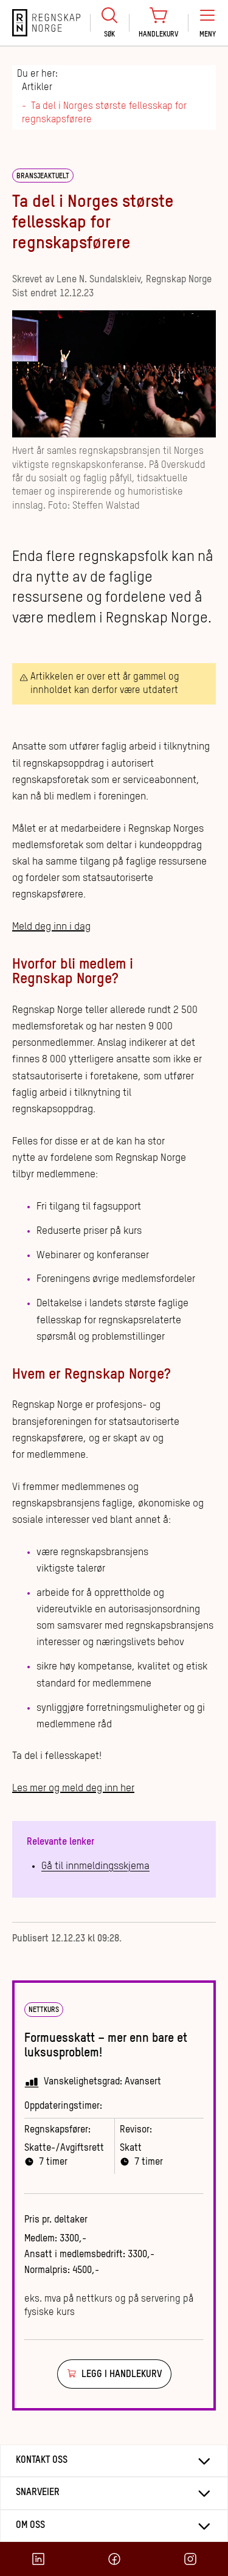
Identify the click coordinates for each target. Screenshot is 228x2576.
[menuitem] (109, 23)
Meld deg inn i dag (51, 927)
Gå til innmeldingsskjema (95, 1866)
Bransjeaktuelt (43, 176)
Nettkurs (44, 2010)
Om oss (30, 2526)
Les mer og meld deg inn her (73, 1788)
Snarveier (38, 2493)
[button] (207, 23)
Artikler (37, 88)
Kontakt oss (42, 2460)
